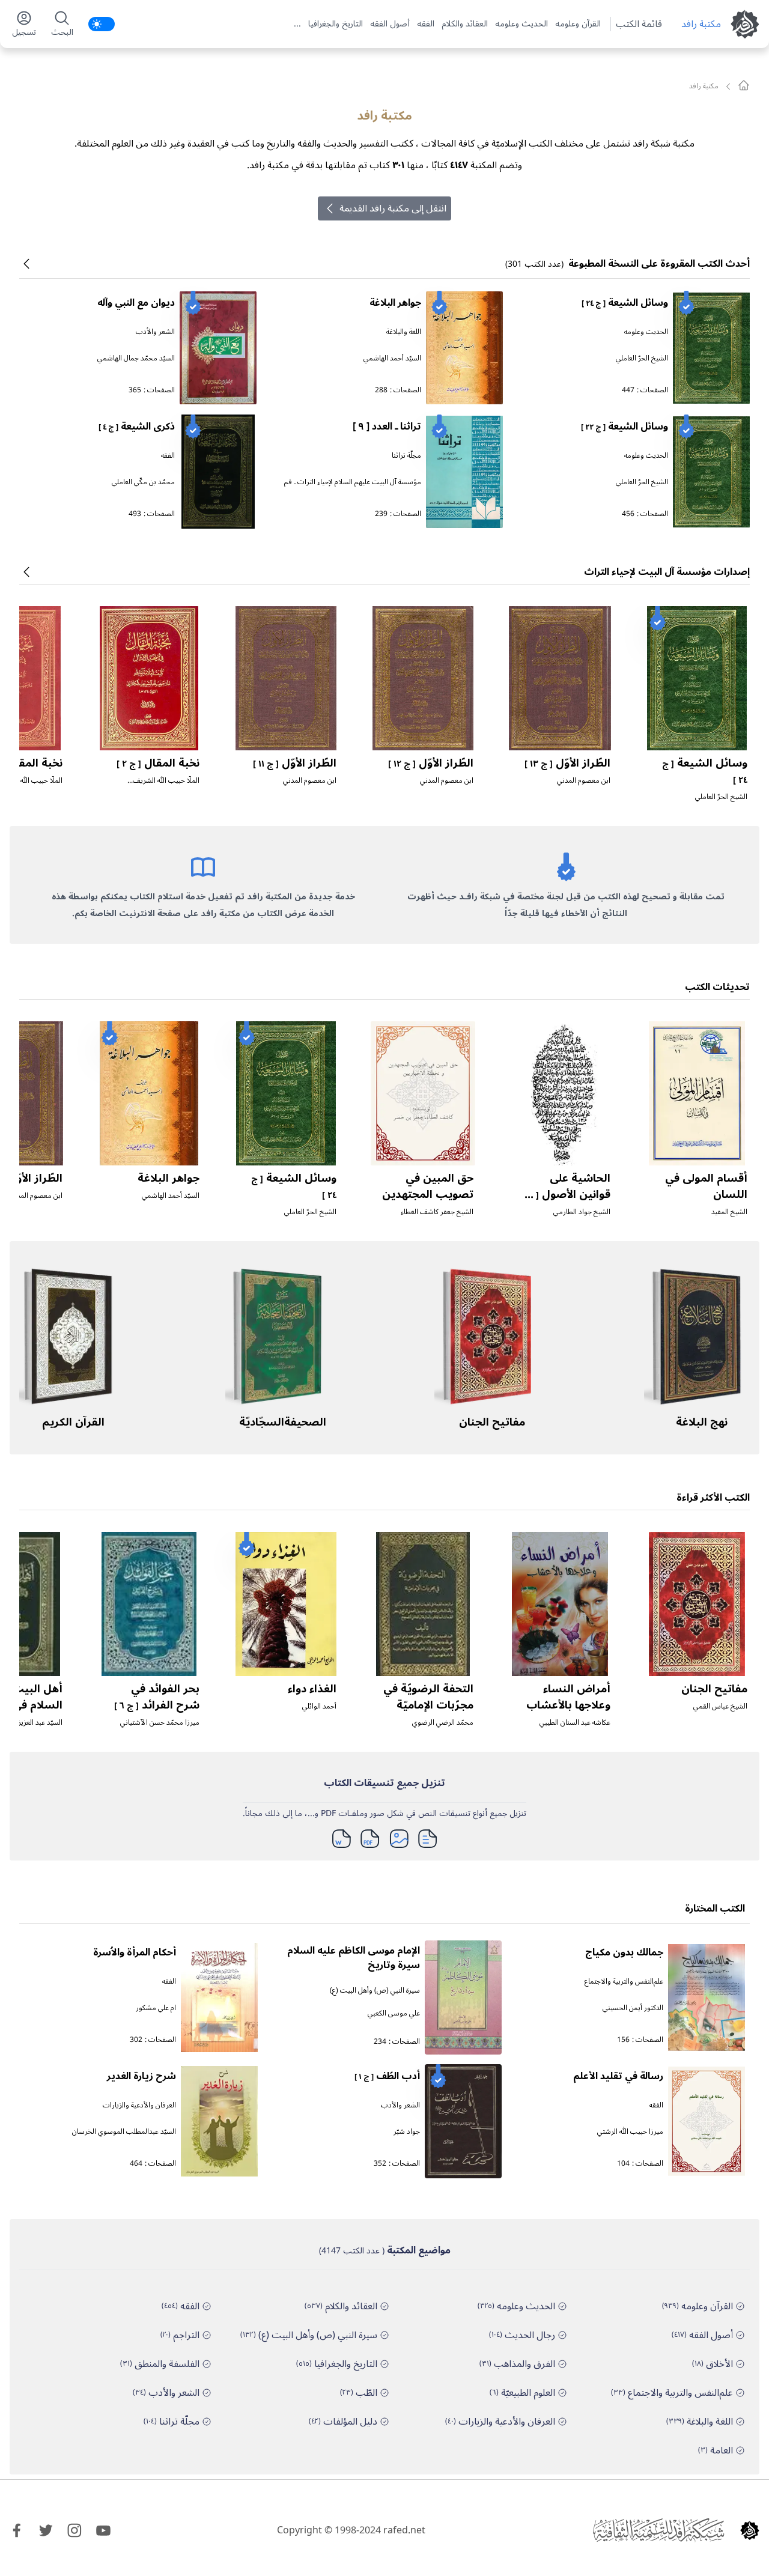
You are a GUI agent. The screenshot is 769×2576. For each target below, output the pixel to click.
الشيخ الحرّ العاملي (642, 358)
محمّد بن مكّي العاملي (143, 482)
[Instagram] (74, 2530)
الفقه (426, 24)
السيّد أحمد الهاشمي (392, 358)
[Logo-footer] (658, 2530)
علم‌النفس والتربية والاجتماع (624, 1982)
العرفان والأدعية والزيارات (139, 2105)
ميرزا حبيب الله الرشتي (630, 2132)
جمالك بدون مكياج (624, 1952)
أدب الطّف (387, 2076)
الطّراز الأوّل (567, 763)
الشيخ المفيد (729, 1212)
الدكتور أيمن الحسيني (633, 2008)
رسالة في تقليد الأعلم (618, 2076)
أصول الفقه (390, 24)
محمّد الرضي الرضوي (443, 1723)
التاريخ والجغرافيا (336, 24)
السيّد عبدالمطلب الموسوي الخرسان (124, 2132)
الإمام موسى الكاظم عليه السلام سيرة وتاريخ (354, 1958)
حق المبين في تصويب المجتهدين (428, 1186)
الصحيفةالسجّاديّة (283, 1422)
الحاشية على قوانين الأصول (566, 1194)
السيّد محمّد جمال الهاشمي (136, 358)
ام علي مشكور (156, 2008)
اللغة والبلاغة (404, 332)
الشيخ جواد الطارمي (582, 1212)
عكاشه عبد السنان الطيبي (575, 1723)
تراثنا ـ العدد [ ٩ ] (387, 427)
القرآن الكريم (73, 1422)
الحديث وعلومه (521, 24)
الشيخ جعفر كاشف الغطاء (437, 1212)
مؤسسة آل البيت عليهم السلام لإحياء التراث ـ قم (353, 482)
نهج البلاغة (702, 1422)
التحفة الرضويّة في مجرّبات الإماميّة (428, 1697)
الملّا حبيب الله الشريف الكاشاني (166, 785)
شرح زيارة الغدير (141, 2076)
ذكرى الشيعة (137, 427)
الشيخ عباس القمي (720, 1706)
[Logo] (750, 2530)
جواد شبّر (407, 2132)
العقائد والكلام (465, 24)
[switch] (102, 24)
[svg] (744, 85)
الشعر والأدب (155, 332)
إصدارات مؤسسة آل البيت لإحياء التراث (667, 572)
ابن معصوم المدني (584, 781)
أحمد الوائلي (319, 1706)
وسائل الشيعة (625, 303)
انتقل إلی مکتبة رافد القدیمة (393, 208)
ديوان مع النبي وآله (136, 303)
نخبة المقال (158, 763)
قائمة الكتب (639, 24)
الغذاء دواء (312, 1689)
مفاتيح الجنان (492, 1422)
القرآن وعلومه (578, 24)
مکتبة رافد (701, 24)
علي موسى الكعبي (394, 2013)
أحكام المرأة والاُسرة (135, 1952)
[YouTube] (103, 2530)
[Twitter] (46, 2530)
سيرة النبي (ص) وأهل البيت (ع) (375, 1991)
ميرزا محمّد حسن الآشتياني (160, 1723)
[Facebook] (17, 2530)
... (297, 24)
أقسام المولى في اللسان (706, 1186)
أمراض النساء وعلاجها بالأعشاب (568, 1697)
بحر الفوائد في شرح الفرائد (157, 1697)
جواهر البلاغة (395, 303)
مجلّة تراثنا (406, 456)
